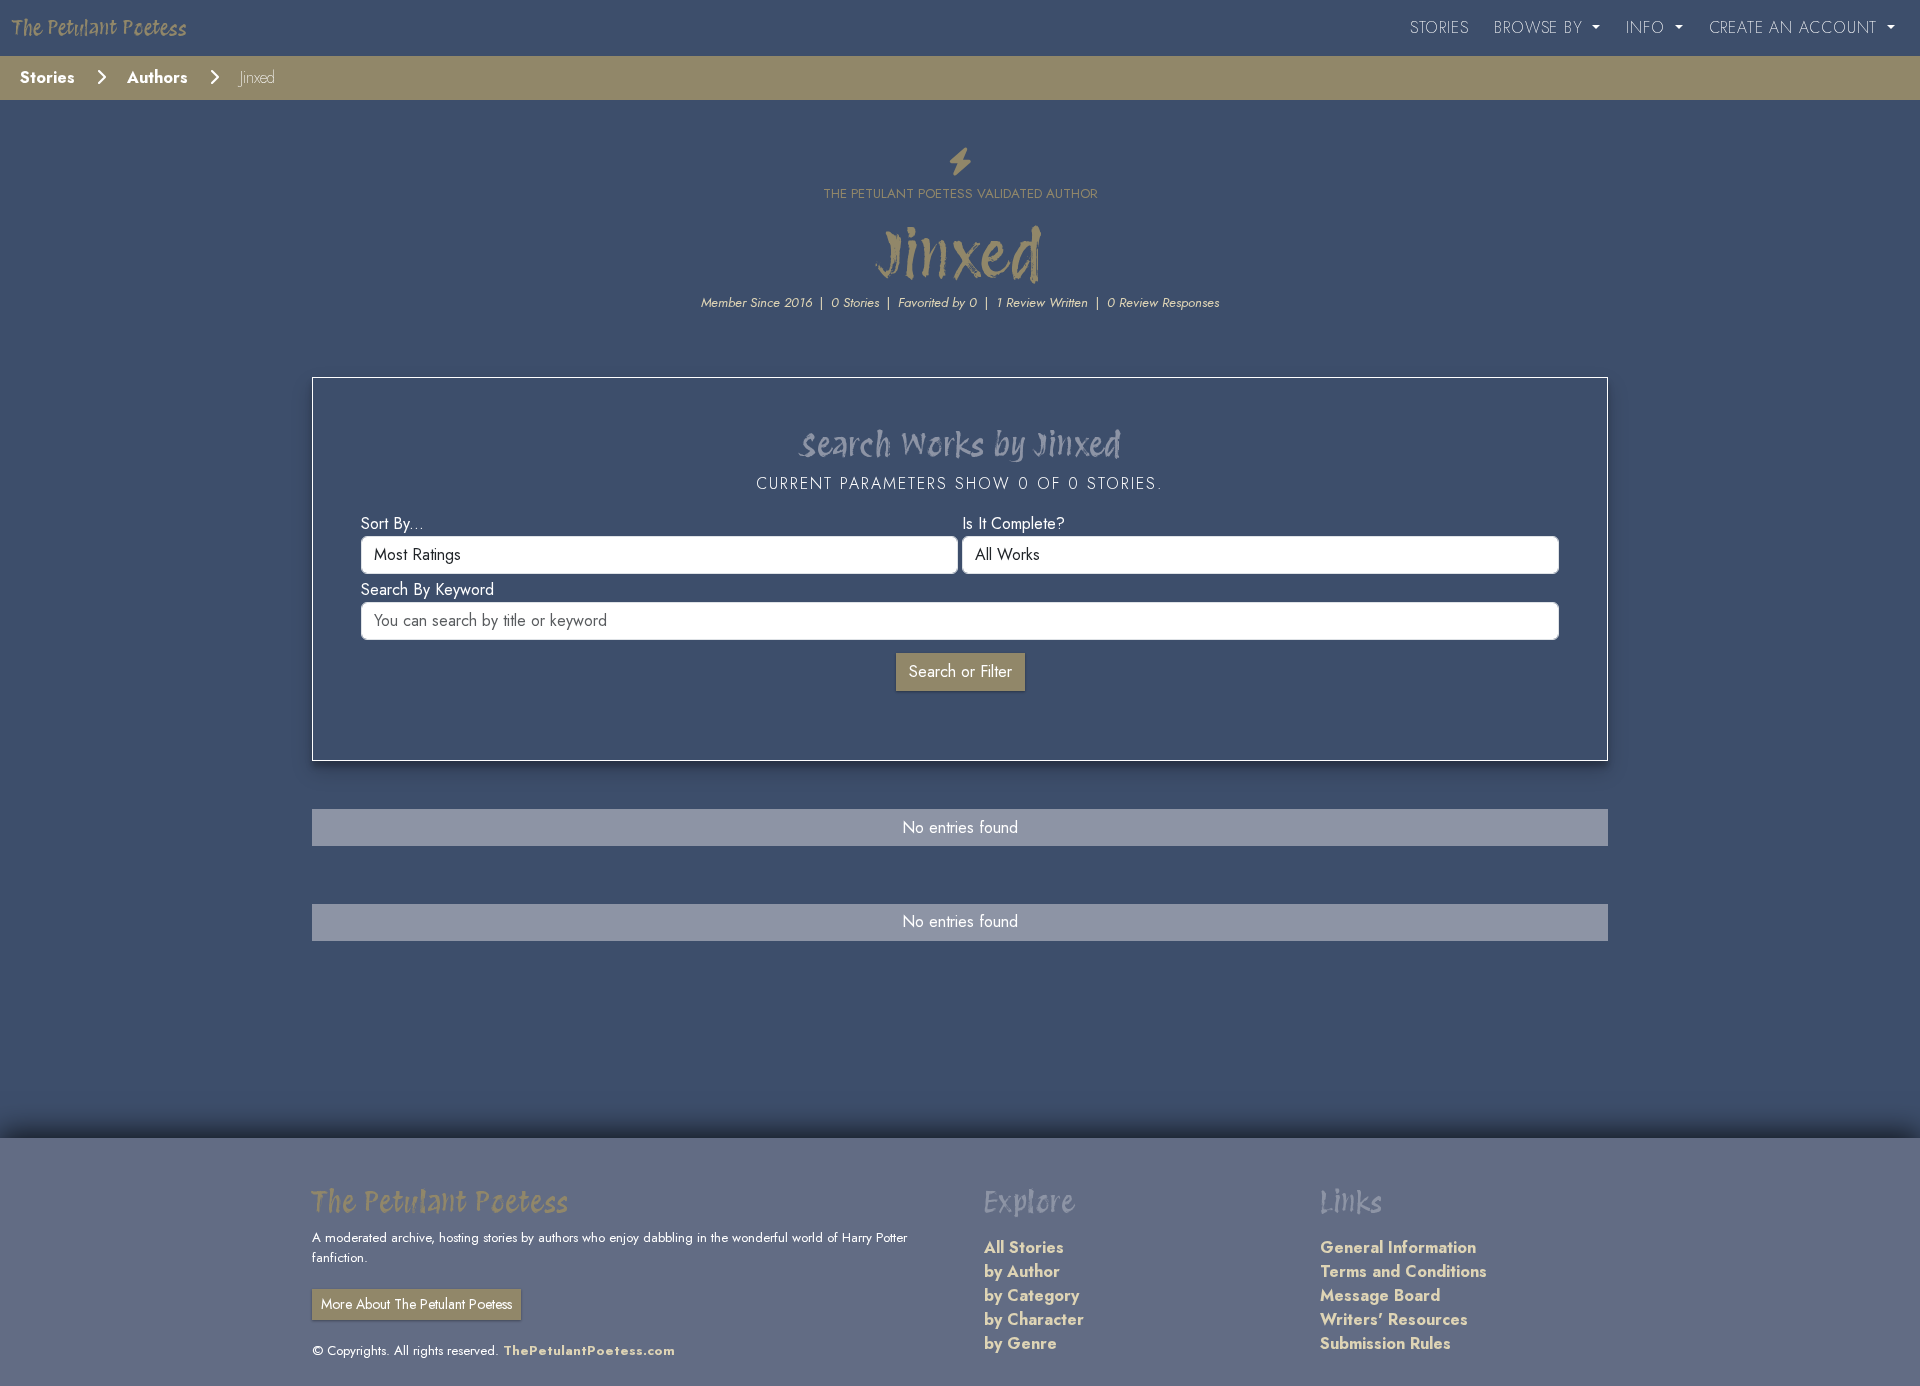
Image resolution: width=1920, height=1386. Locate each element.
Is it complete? (1013, 523)
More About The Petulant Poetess (416, 1304)
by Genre (1020, 1343)
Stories (1439, 27)
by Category (1031, 1295)
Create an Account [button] (1796, 27)
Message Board (1380, 1295)
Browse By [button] (1541, 27)
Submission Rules (1385, 1343)
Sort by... (392, 523)
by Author (1022, 1271)
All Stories (1024, 1247)
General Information (1398, 1247)
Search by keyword (427, 589)
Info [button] (1648, 27)
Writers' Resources (1394, 1319)
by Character (1034, 1319)
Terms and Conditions (1403, 1271)
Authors (157, 77)
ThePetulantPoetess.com (589, 1350)
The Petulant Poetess (99, 28)
